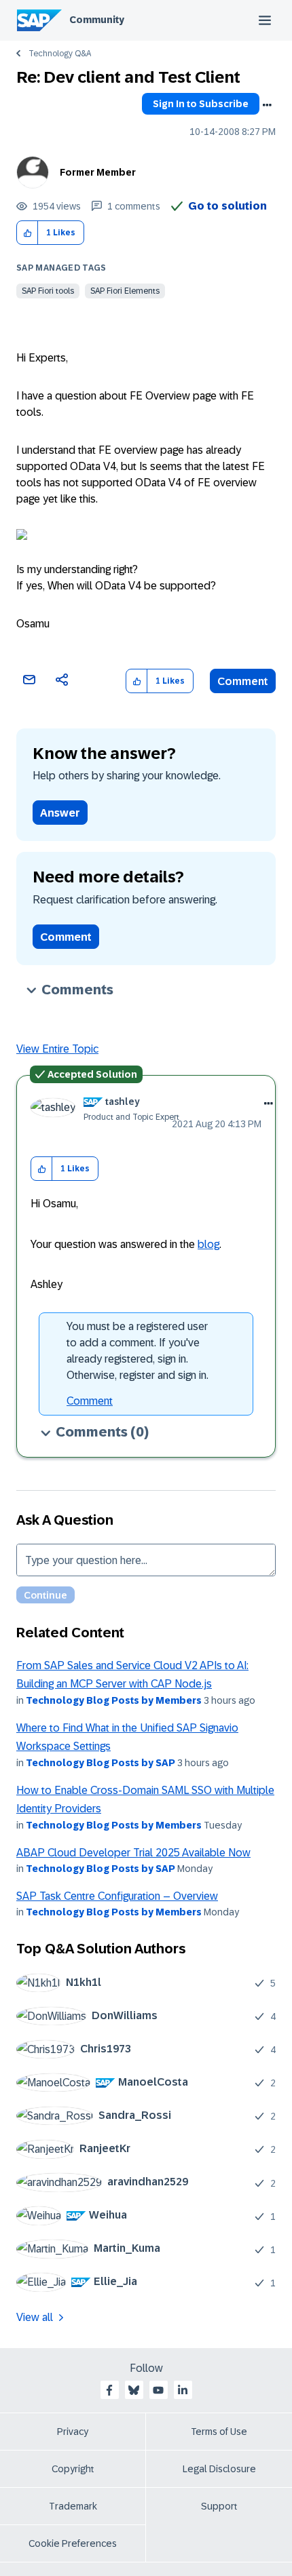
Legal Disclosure (219, 2469)
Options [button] (267, 105)
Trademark (73, 2506)
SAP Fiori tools (48, 291)
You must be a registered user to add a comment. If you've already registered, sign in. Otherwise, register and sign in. (138, 1351)
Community (97, 20)
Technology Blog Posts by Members (114, 1700)
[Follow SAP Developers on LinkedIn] (183, 2390)
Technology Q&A (60, 54)
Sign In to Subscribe (201, 104)
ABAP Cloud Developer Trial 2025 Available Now (133, 1853)
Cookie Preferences (73, 2543)
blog (208, 1244)
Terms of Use (219, 2432)
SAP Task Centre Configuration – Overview (117, 1896)
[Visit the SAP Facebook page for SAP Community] (109, 2390)
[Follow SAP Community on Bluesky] (134, 2390)
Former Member (98, 172)
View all (35, 2317)
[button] (28, 233)
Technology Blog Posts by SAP (101, 1763)
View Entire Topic (57, 1049)
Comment (243, 681)
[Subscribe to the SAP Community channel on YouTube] (158, 2390)
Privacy (73, 2432)
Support (219, 2506)
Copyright (73, 2469)
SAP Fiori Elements (125, 291)
